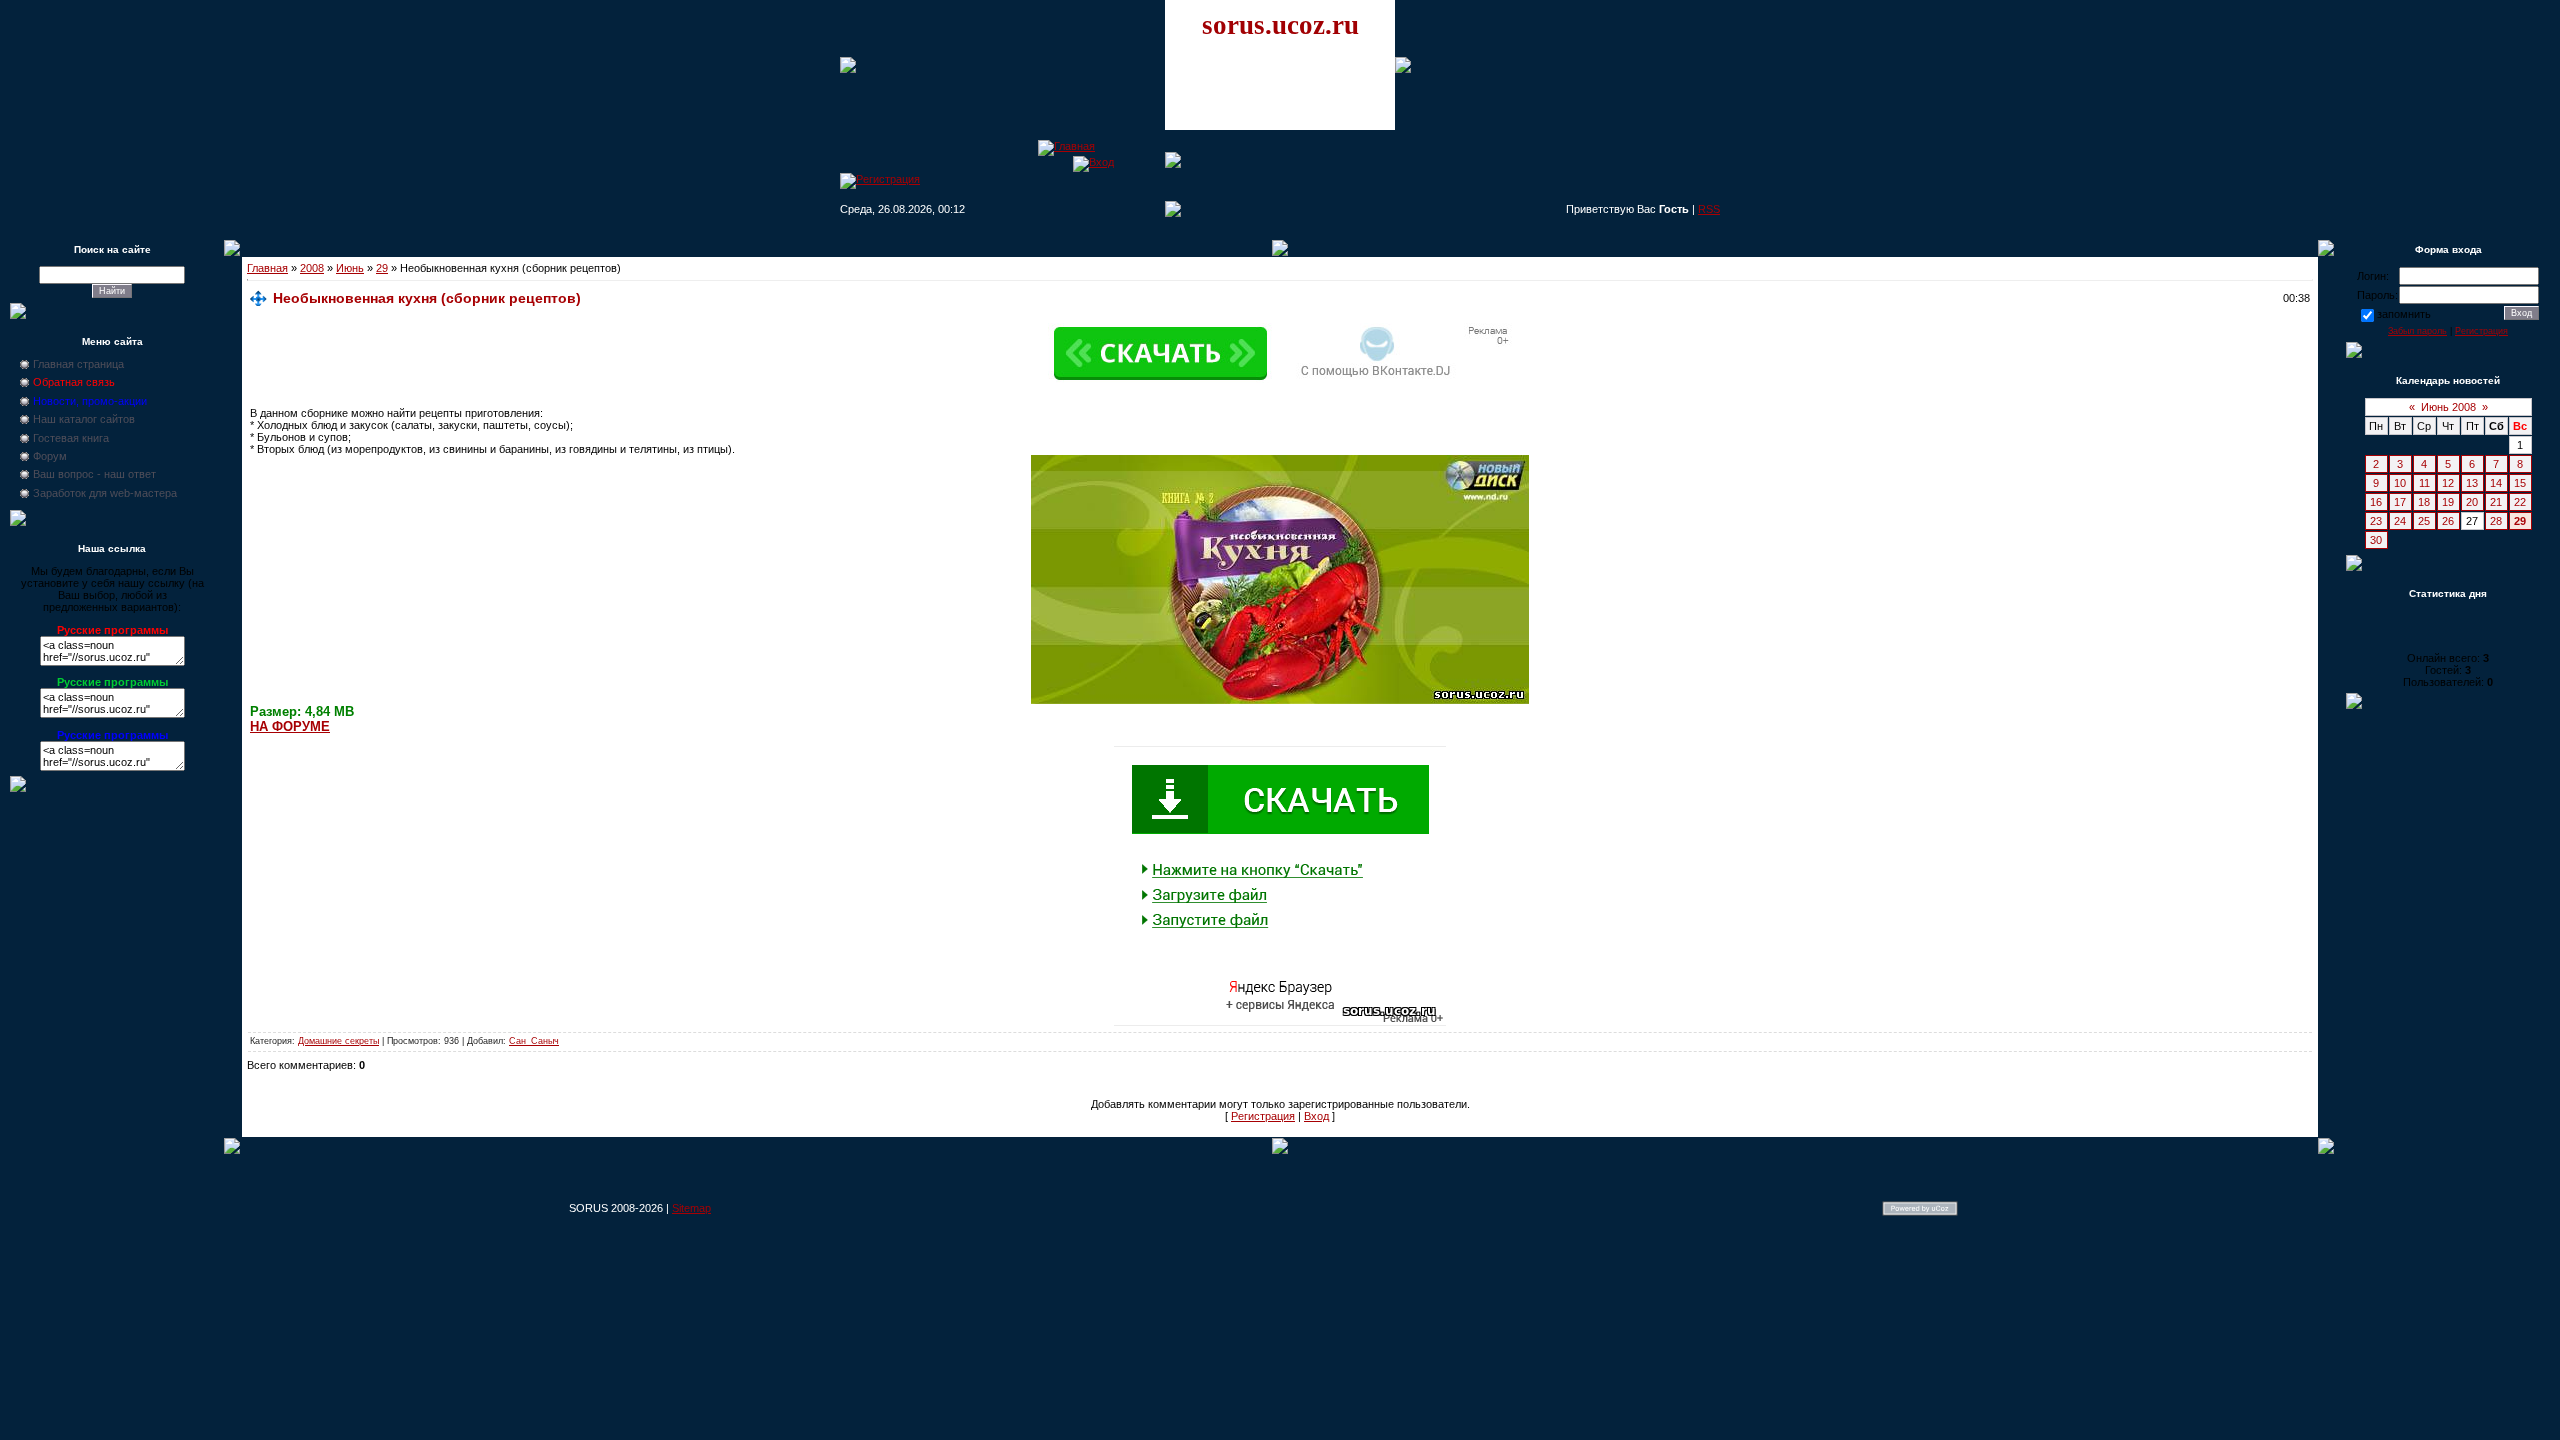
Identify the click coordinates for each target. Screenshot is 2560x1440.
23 (2376, 521)
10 (2400, 483)
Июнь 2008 (2448, 407)
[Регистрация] (880, 179)
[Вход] (1093, 162)
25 (2424, 521)
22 (2520, 502)
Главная (267, 268)
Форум (50, 456)
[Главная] (1066, 146)
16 (2376, 502)
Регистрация (1263, 1116)
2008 (312, 268)
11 (2424, 483)
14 (2496, 483)
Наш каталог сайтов (84, 419)
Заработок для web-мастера (105, 493)
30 (2376, 540)
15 (2520, 483)
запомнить (2404, 314)
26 (2448, 521)
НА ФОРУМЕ (290, 726)
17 (2400, 502)
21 (2496, 502)
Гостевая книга (71, 438)
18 (2424, 502)
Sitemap (691, 1208)
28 (2496, 521)
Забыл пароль (2417, 331)
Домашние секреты (338, 1041)
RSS (1709, 209)
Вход (1316, 1116)
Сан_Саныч (534, 1041)
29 (382, 268)
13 (2472, 483)
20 (2472, 502)
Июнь (350, 268)
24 (2400, 521)
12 (2448, 483)
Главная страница (78, 364)
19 (2448, 502)
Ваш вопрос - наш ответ (94, 474)
